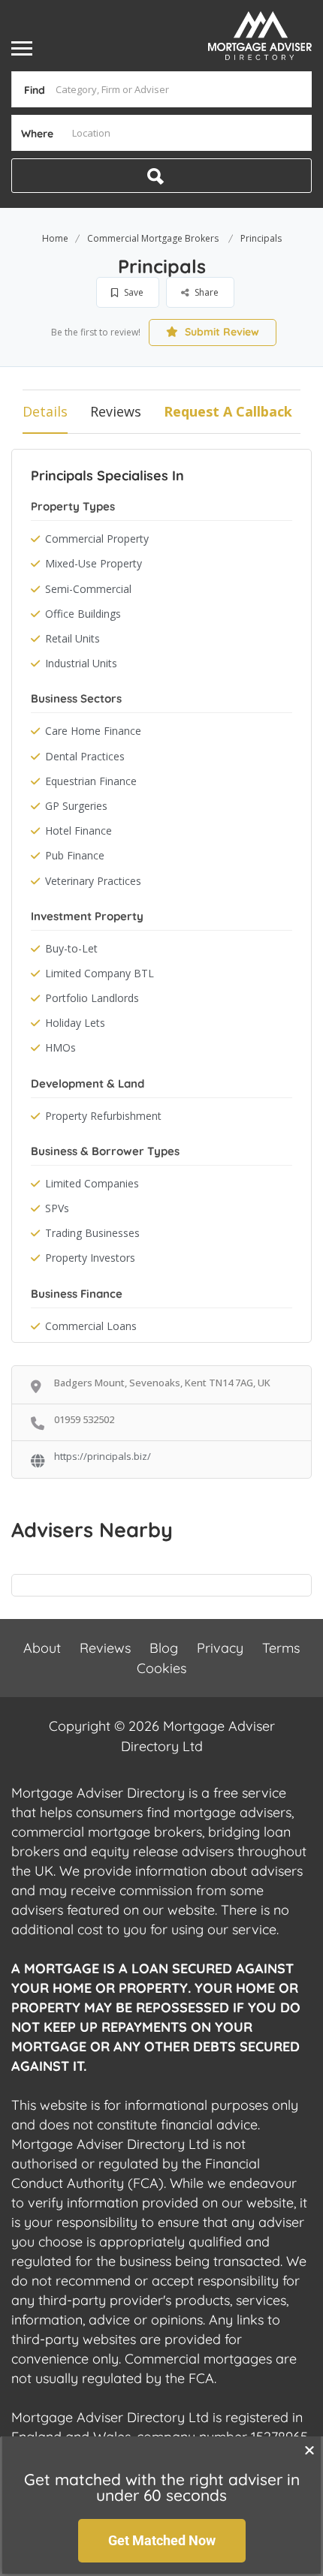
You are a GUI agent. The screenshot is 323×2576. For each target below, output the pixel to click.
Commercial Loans (91, 1326)
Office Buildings (83, 614)
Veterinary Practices (93, 881)
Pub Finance (75, 855)
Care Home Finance (93, 731)
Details (45, 411)
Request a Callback (228, 411)
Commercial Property (97, 539)
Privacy (220, 1648)
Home (55, 238)
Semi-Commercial (88, 589)
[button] (309, 2450)
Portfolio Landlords (92, 998)
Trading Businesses (92, 1233)
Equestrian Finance (91, 781)
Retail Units (72, 638)
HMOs (60, 1047)
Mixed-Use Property (94, 563)
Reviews (116, 411)
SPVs (57, 1208)
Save (133, 292)
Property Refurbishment (103, 1116)
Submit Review (220, 332)
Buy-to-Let (71, 948)
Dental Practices (85, 756)
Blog (164, 1648)
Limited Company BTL (100, 973)
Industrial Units (81, 663)
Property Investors (90, 1258)
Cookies (161, 1668)
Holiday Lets (75, 1023)
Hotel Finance (78, 831)
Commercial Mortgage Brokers (153, 238)
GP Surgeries (76, 806)
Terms (281, 1648)
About (42, 1648)
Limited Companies (92, 1183)
